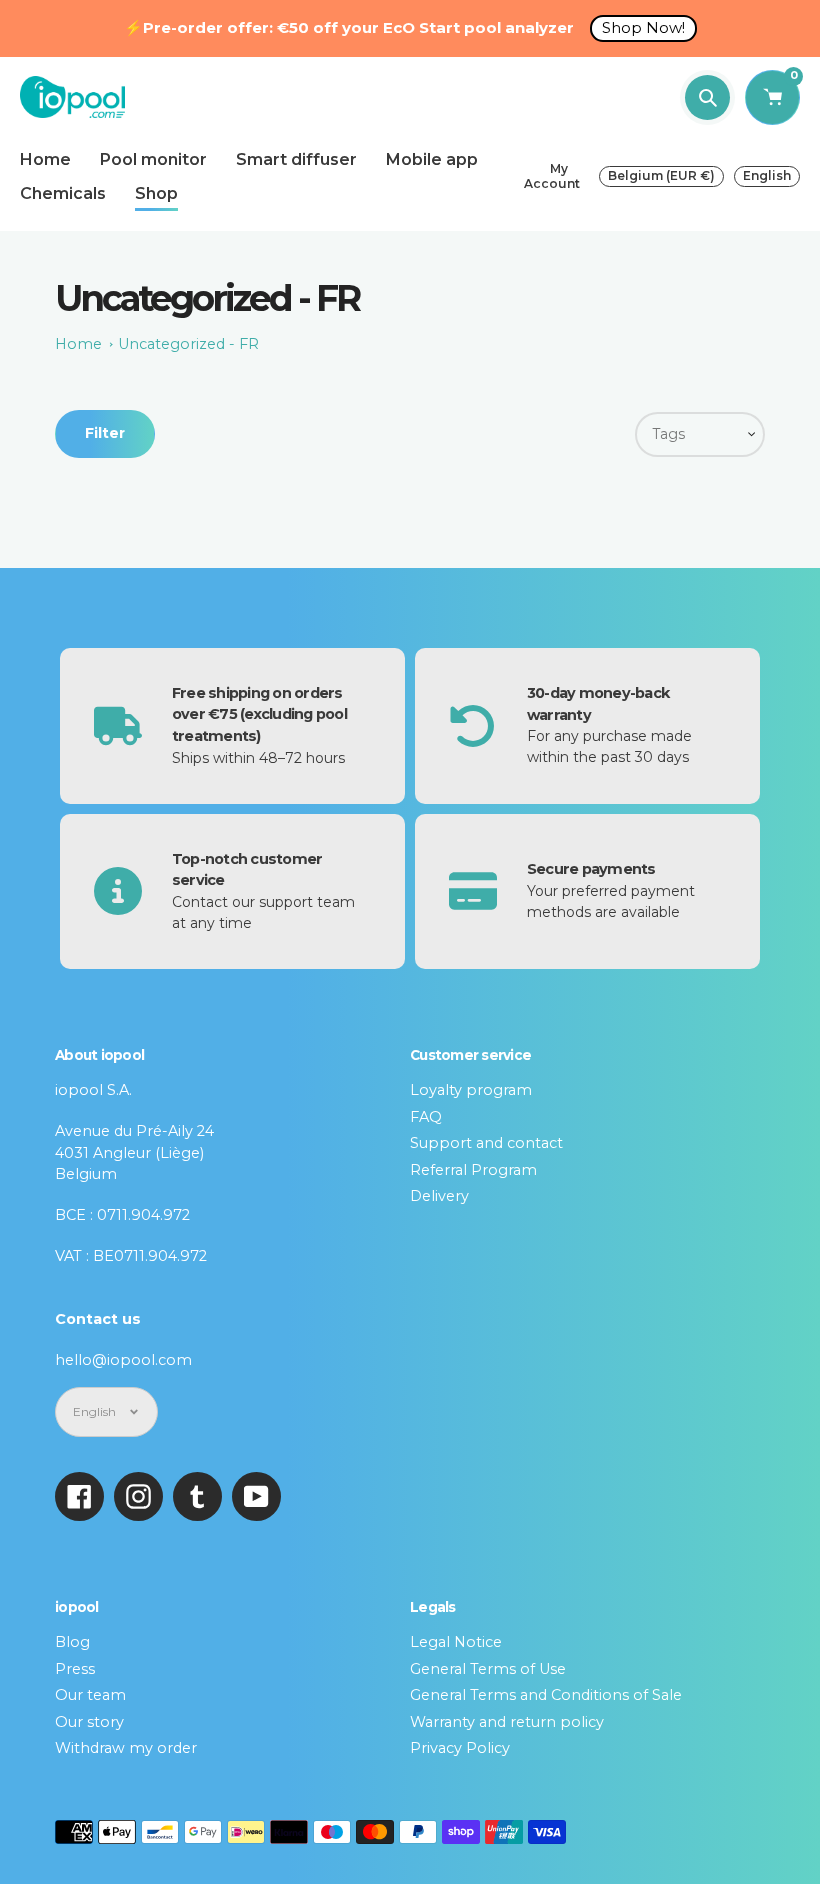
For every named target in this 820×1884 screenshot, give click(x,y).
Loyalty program (471, 1090)
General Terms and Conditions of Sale (546, 1695)
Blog (72, 1642)
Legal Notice (456, 1642)
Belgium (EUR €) (661, 175)
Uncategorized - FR (188, 344)
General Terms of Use (488, 1669)
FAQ (426, 1117)
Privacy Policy (460, 1748)
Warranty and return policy (507, 1722)
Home (78, 344)
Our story (89, 1722)
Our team (90, 1695)
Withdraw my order (126, 1748)
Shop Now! (643, 27)
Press (75, 1669)
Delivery (439, 1196)
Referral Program (473, 1170)
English (767, 175)
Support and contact (486, 1143)
